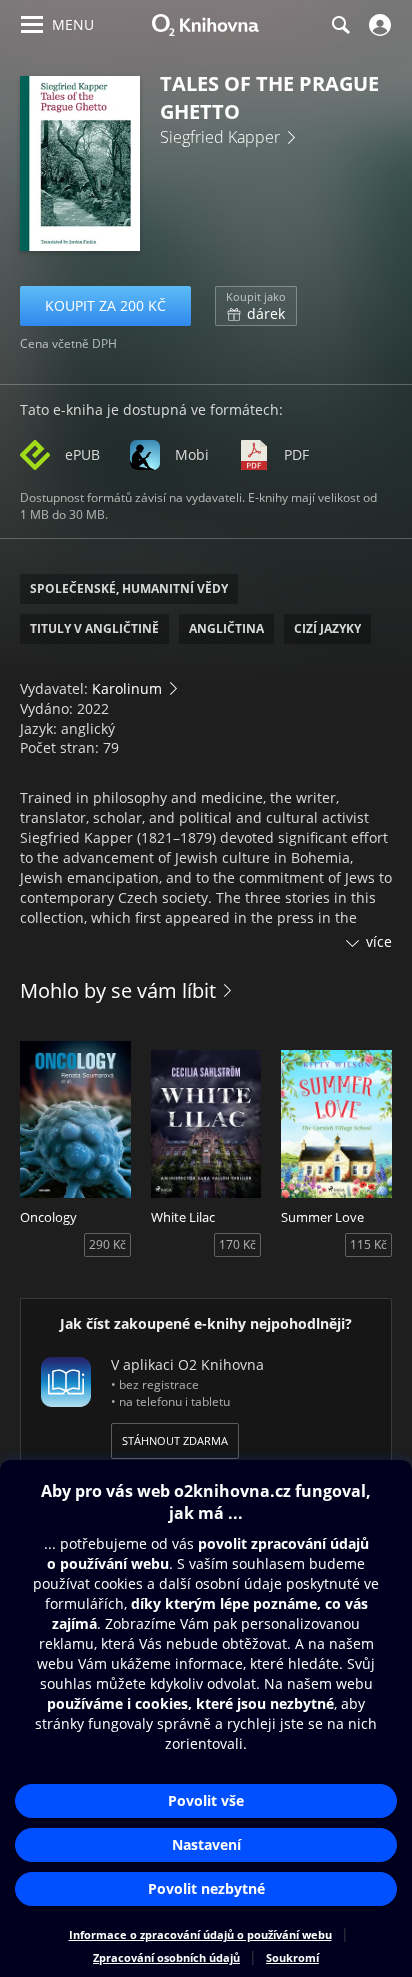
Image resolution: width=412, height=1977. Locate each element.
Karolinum (127, 688)
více (379, 941)
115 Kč (368, 1244)
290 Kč (107, 1244)
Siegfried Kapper (220, 137)
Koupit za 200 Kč (105, 305)
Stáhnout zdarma (175, 1440)
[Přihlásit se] (377, 25)
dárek (256, 306)
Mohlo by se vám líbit (118, 990)
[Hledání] (340, 25)
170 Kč (237, 1244)
